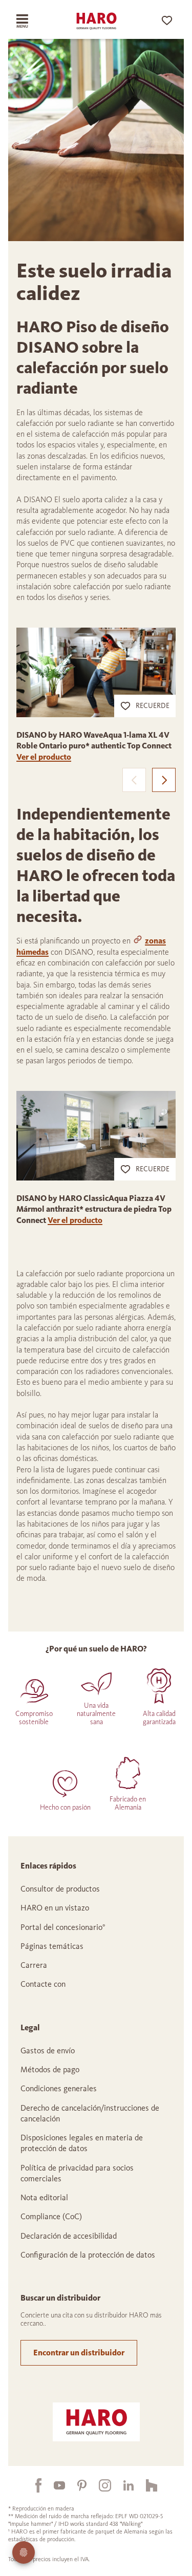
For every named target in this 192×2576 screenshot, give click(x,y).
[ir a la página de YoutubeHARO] (53, 2485)
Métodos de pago (50, 2069)
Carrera (34, 1965)
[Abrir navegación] (30, 21)
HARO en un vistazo (55, 1908)
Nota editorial (44, 2197)
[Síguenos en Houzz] (145, 2485)
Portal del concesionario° (63, 1927)
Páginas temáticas (52, 1946)
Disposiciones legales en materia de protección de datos (82, 2143)
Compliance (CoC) (51, 2216)
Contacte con (43, 1984)
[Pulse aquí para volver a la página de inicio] (96, 21)
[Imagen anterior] (134, 780)
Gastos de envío (48, 2051)
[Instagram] (99, 2485)
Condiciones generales (59, 2088)
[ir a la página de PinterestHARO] (76, 2485)
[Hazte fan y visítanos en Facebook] (32, 2485)
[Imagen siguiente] (164, 780)
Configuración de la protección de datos (88, 2255)
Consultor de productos (60, 1889)
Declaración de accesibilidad (69, 2236)
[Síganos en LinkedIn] (122, 2485)
